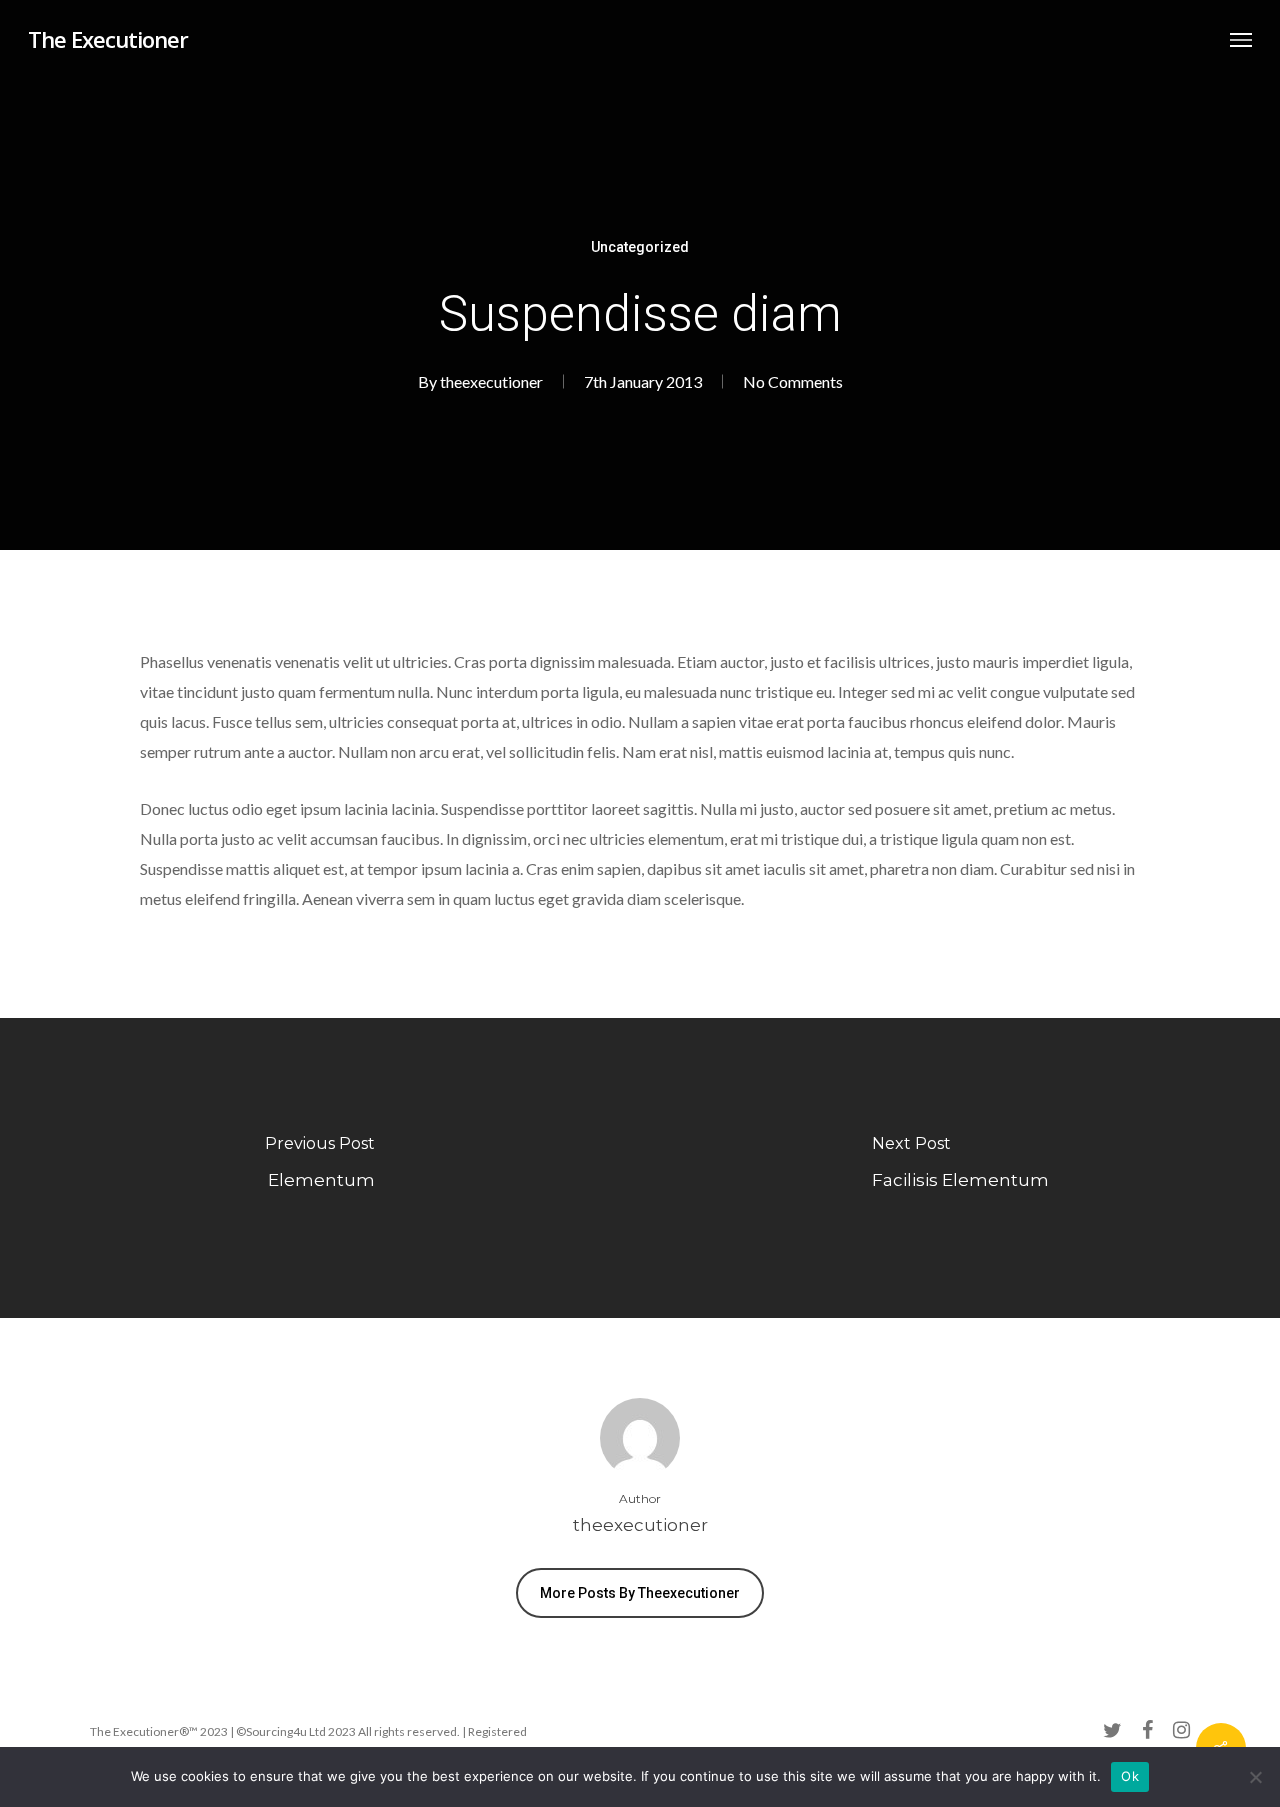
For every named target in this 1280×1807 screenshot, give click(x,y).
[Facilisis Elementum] (960, 1168)
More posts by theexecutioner (640, 1593)
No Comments (793, 381)
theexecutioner (491, 381)
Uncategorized (640, 247)
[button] (1241, 39)
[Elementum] (320, 1168)
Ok (1130, 1776)
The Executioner (108, 39)
